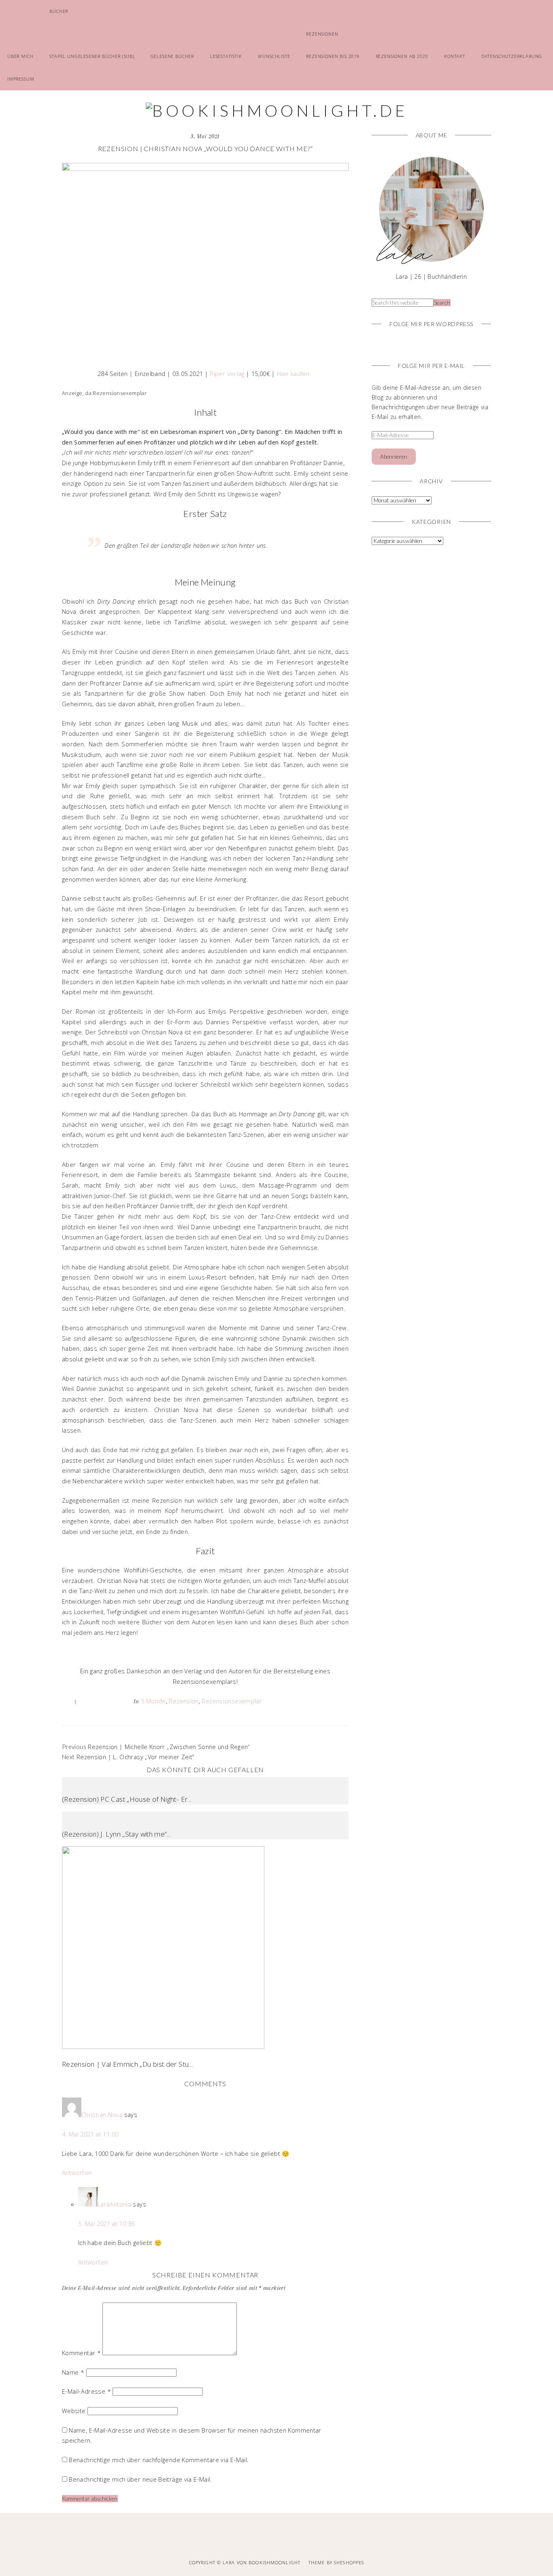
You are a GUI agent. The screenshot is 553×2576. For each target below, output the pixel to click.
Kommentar (81, 2353)
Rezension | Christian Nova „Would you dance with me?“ (205, 148)
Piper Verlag (227, 374)
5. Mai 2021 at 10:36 (106, 2224)
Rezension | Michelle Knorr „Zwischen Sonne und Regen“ (169, 1747)
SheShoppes (349, 2562)
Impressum (21, 79)
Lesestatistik (226, 56)
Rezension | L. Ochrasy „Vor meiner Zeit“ (135, 1757)
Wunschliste (274, 56)
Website (74, 2411)
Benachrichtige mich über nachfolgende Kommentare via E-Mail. (159, 2460)
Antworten (77, 2172)
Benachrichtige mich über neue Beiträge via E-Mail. (140, 2479)
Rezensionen (322, 34)
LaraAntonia (114, 2204)
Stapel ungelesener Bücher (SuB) (92, 56)
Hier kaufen (293, 374)
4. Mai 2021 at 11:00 (90, 2134)
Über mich (20, 56)
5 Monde (153, 1701)
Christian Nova (102, 2115)
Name (73, 2372)
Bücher (59, 11)
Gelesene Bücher (172, 56)
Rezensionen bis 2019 (333, 56)
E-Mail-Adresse (86, 2391)
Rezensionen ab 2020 (402, 56)
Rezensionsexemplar (232, 1701)
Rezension (184, 1701)
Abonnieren (394, 457)
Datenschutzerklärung (512, 56)
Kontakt (455, 56)
